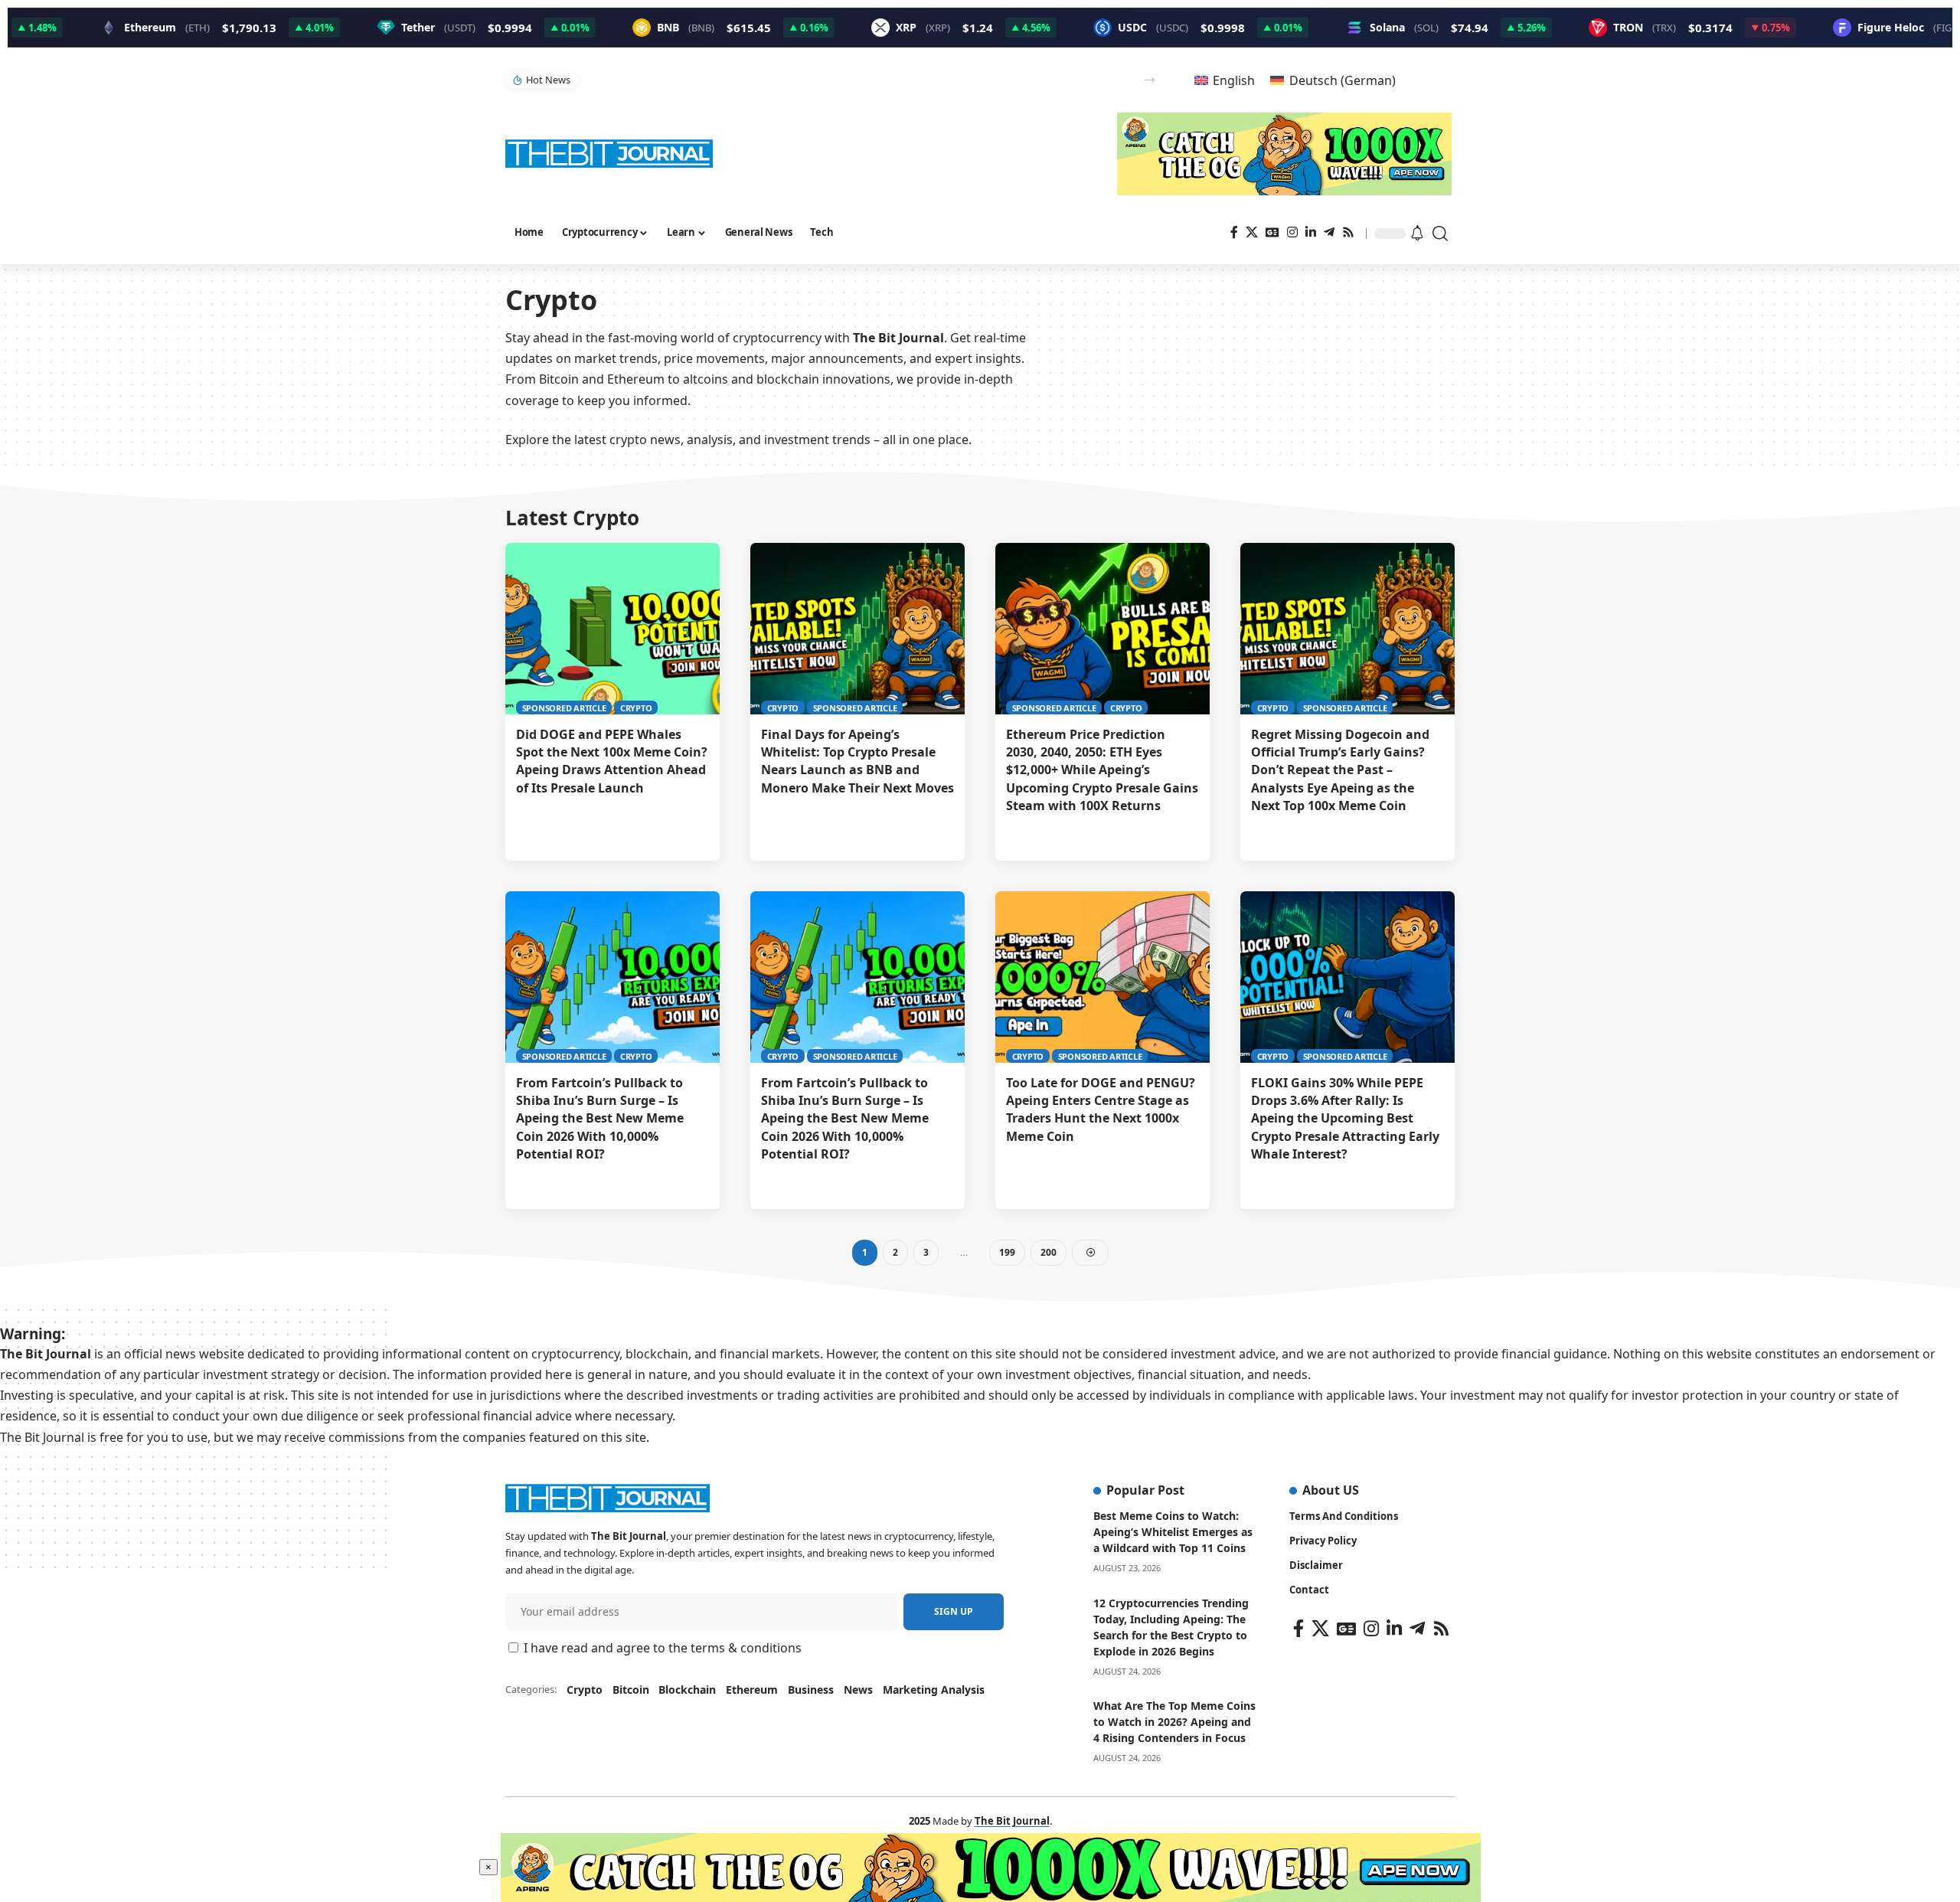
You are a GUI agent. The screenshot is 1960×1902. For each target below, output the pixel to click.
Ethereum (752, 1690)
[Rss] (1348, 232)
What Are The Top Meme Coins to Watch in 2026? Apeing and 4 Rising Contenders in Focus (1174, 1722)
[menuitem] (1225, 80)
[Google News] (1272, 232)
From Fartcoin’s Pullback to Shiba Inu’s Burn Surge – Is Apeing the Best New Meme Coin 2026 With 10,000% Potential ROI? (600, 1118)
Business (811, 1690)
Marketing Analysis (934, 1690)
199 (1007, 1252)
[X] (1252, 232)
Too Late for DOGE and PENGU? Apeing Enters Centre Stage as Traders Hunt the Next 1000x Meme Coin (1101, 1109)
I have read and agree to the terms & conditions (663, 1648)
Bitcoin (631, 1690)
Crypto (636, 708)
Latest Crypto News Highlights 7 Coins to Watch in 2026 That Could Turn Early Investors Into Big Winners (826, 79)
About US (1331, 1490)
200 (1049, 1252)
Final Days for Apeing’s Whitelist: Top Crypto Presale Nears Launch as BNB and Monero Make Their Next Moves (857, 761)
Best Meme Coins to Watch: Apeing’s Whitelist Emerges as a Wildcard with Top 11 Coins (1173, 1532)
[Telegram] (1329, 232)
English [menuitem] (1234, 80)
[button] (1150, 80)
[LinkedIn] (1311, 232)
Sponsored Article (564, 708)
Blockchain (687, 1690)
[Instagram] (1292, 232)
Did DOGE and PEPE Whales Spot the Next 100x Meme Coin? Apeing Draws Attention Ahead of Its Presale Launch (612, 761)
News (858, 1690)
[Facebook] (1234, 232)
